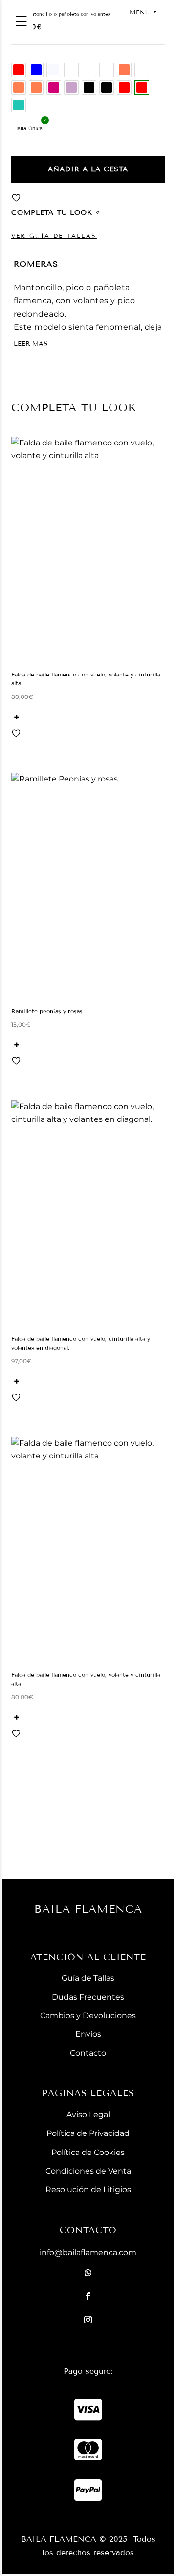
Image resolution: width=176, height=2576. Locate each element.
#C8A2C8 (71, 87)
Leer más (31, 344)
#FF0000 (124, 87)
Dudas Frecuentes (88, 1997)
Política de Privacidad (88, 2133)
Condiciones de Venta (88, 2171)
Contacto (88, 2053)
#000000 (89, 87)
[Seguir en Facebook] (88, 2296)
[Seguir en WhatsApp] (88, 2273)
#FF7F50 (19, 87)
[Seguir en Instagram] (88, 2320)
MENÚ (140, 12)
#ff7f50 (36, 87)
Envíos (88, 2034)
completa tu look (52, 213)
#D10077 (54, 87)
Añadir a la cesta (88, 169)
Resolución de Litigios (88, 2189)
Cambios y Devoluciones (88, 2016)
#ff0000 (19, 70)
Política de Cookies (88, 2152)
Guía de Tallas (88, 1978)
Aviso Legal (88, 2115)
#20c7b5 (19, 105)
